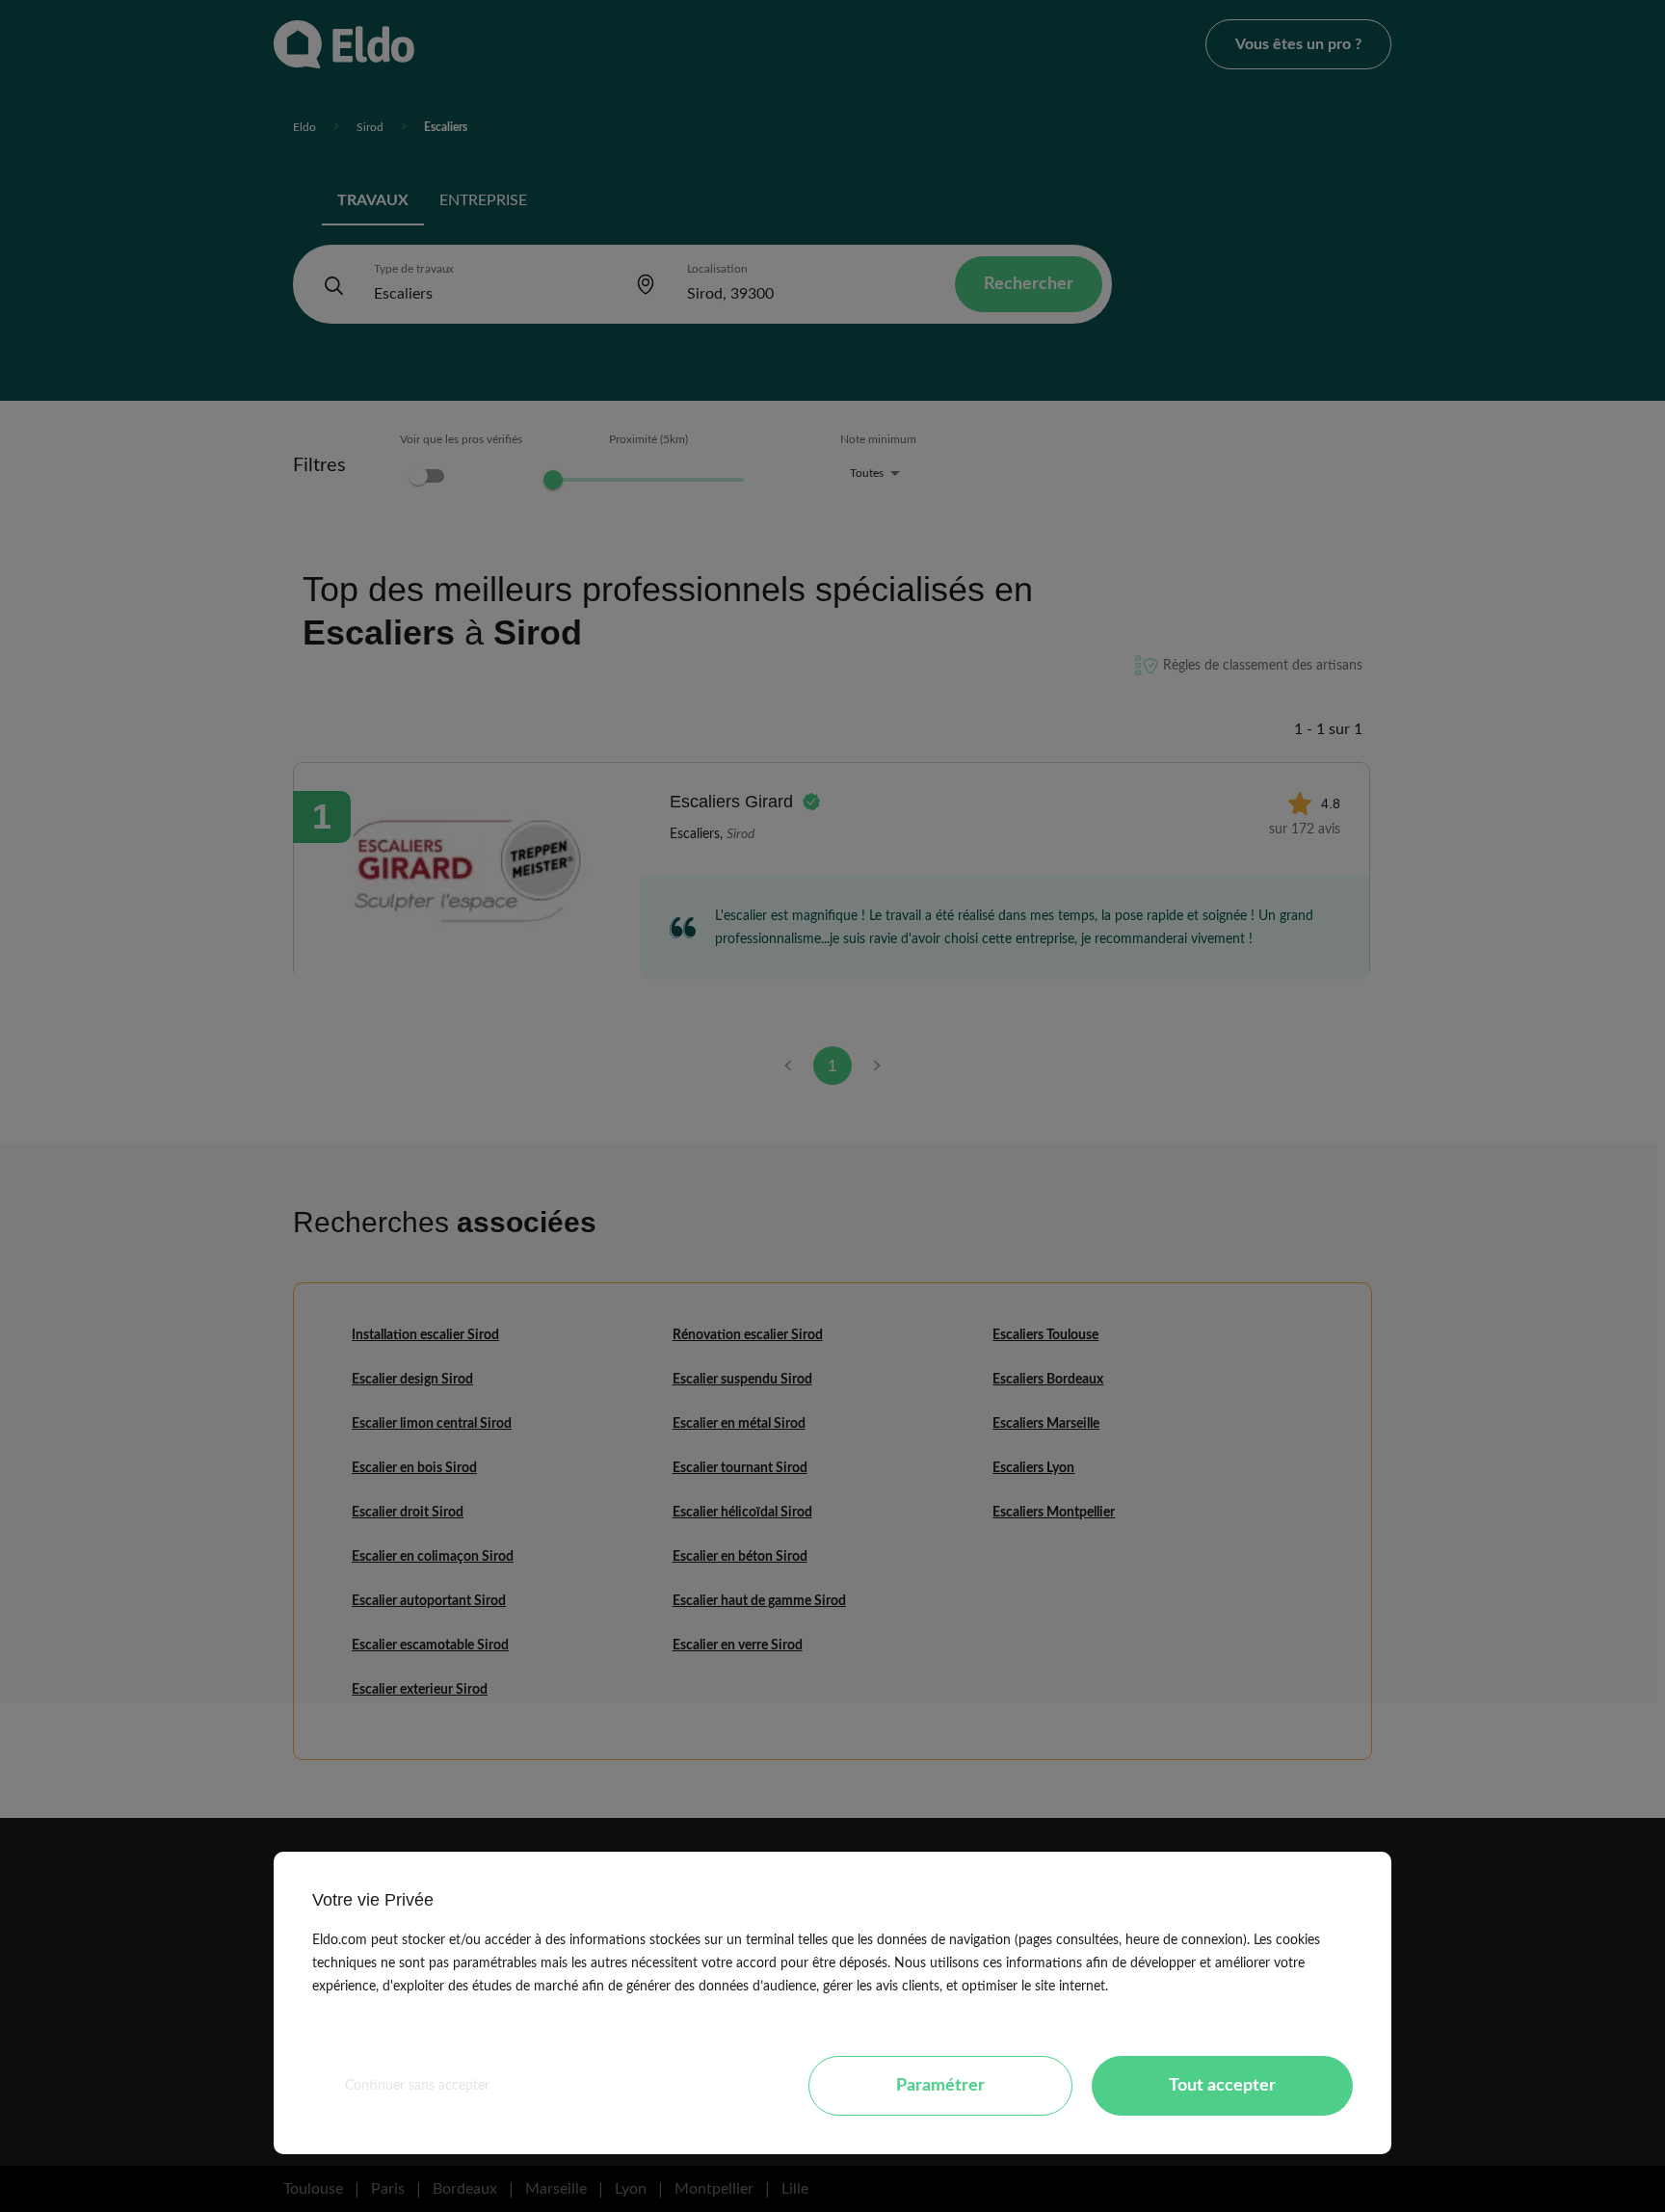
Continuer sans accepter (417, 2086)
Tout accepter (1222, 2086)
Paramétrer (940, 2086)
